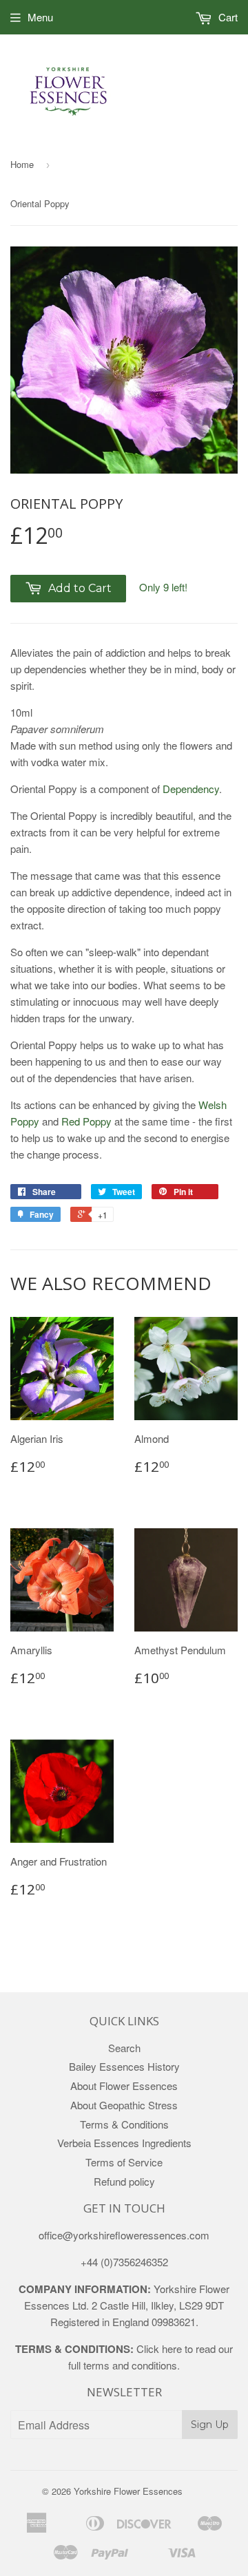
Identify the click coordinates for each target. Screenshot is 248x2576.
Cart (227, 17)
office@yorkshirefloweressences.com (124, 2235)
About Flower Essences (124, 2086)
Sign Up (210, 2425)
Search (124, 2048)
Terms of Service (124, 2162)
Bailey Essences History (124, 2066)
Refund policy (124, 2181)
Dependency (191, 789)
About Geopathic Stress (124, 2105)
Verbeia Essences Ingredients (124, 2143)
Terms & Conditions (124, 2124)
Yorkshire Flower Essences (128, 2491)
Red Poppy (86, 1121)
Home (22, 164)
